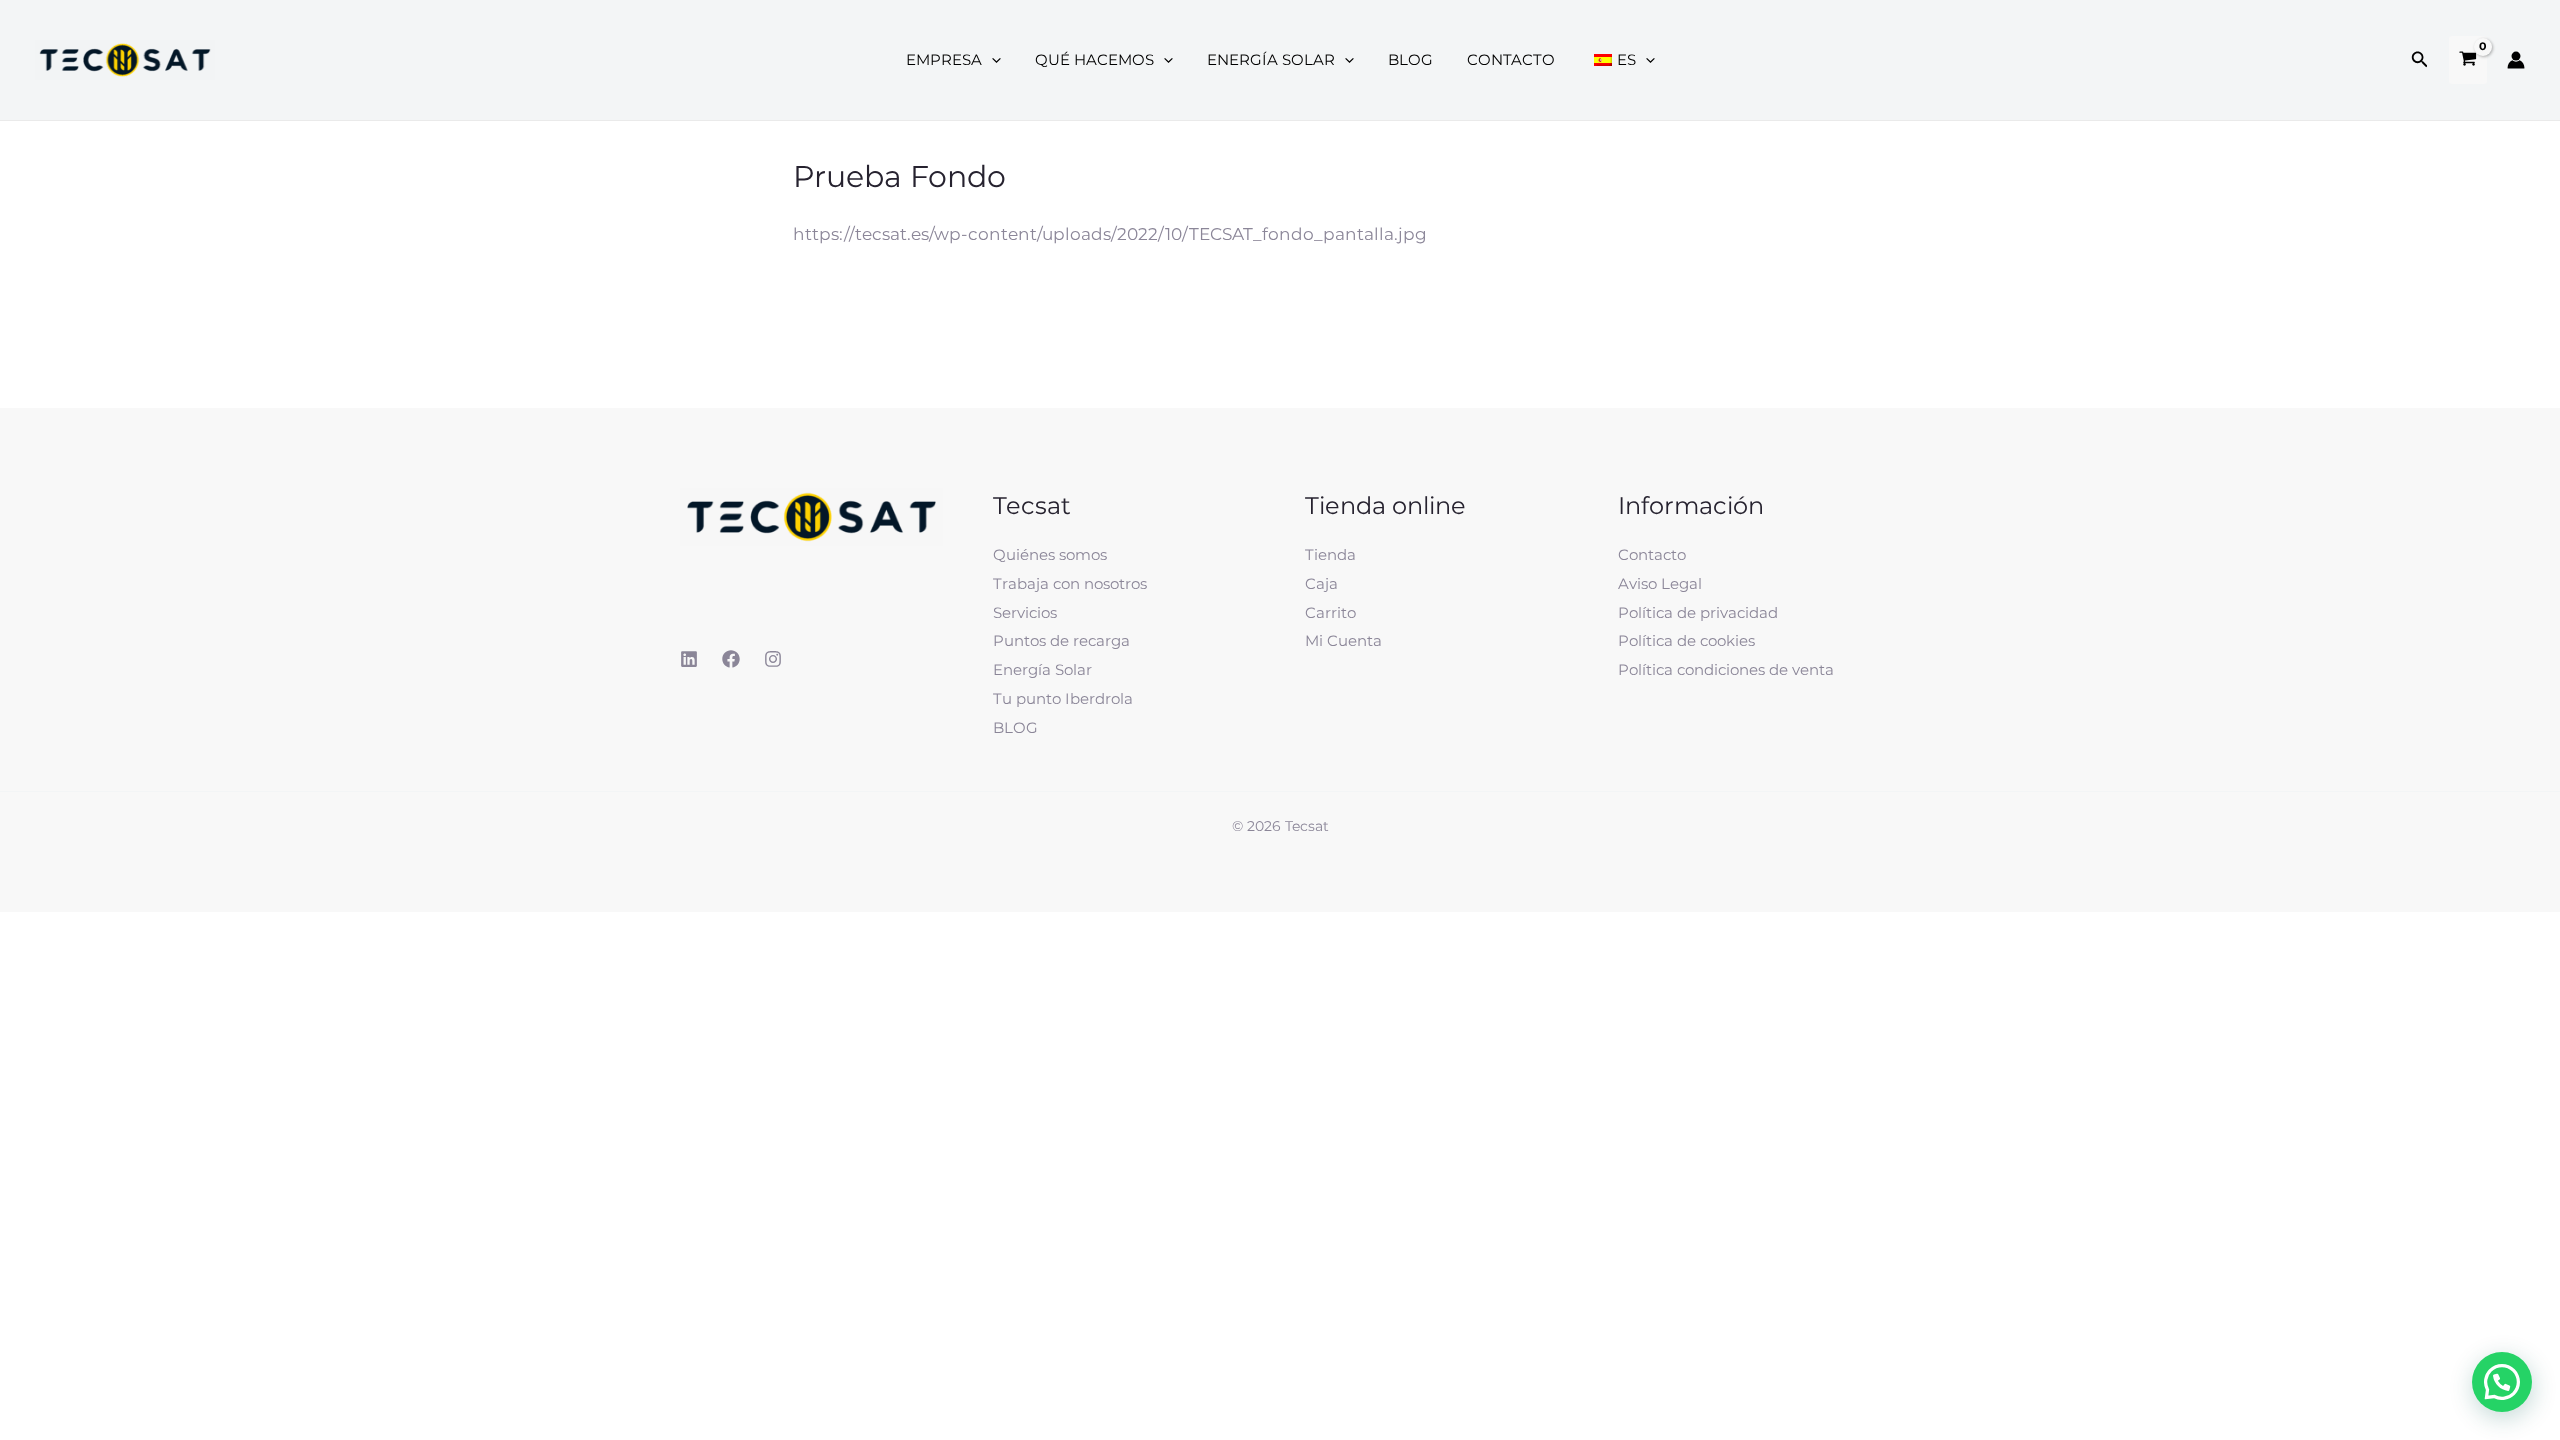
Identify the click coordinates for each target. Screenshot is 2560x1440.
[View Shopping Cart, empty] (2468, 60)
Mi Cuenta (1343, 640)
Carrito (1330, 612)
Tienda (1330, 554)
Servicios (1025, 612)
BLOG (1015, 727)
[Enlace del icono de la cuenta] (2516, 60)
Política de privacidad (1698, 612)
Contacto (1652, 554)
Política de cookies (1686, 640)
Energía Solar (1042, 669)
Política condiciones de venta (1726, 669)
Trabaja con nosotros (1070, 583)
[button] (2420, 60)
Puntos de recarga (1061, 640)
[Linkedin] (689, 659)
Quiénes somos (1050, 554)
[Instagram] (773, 659)
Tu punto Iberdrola (1063, 698)
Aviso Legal (1660, 583)
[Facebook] (731, 659)
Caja (1321, 583)
